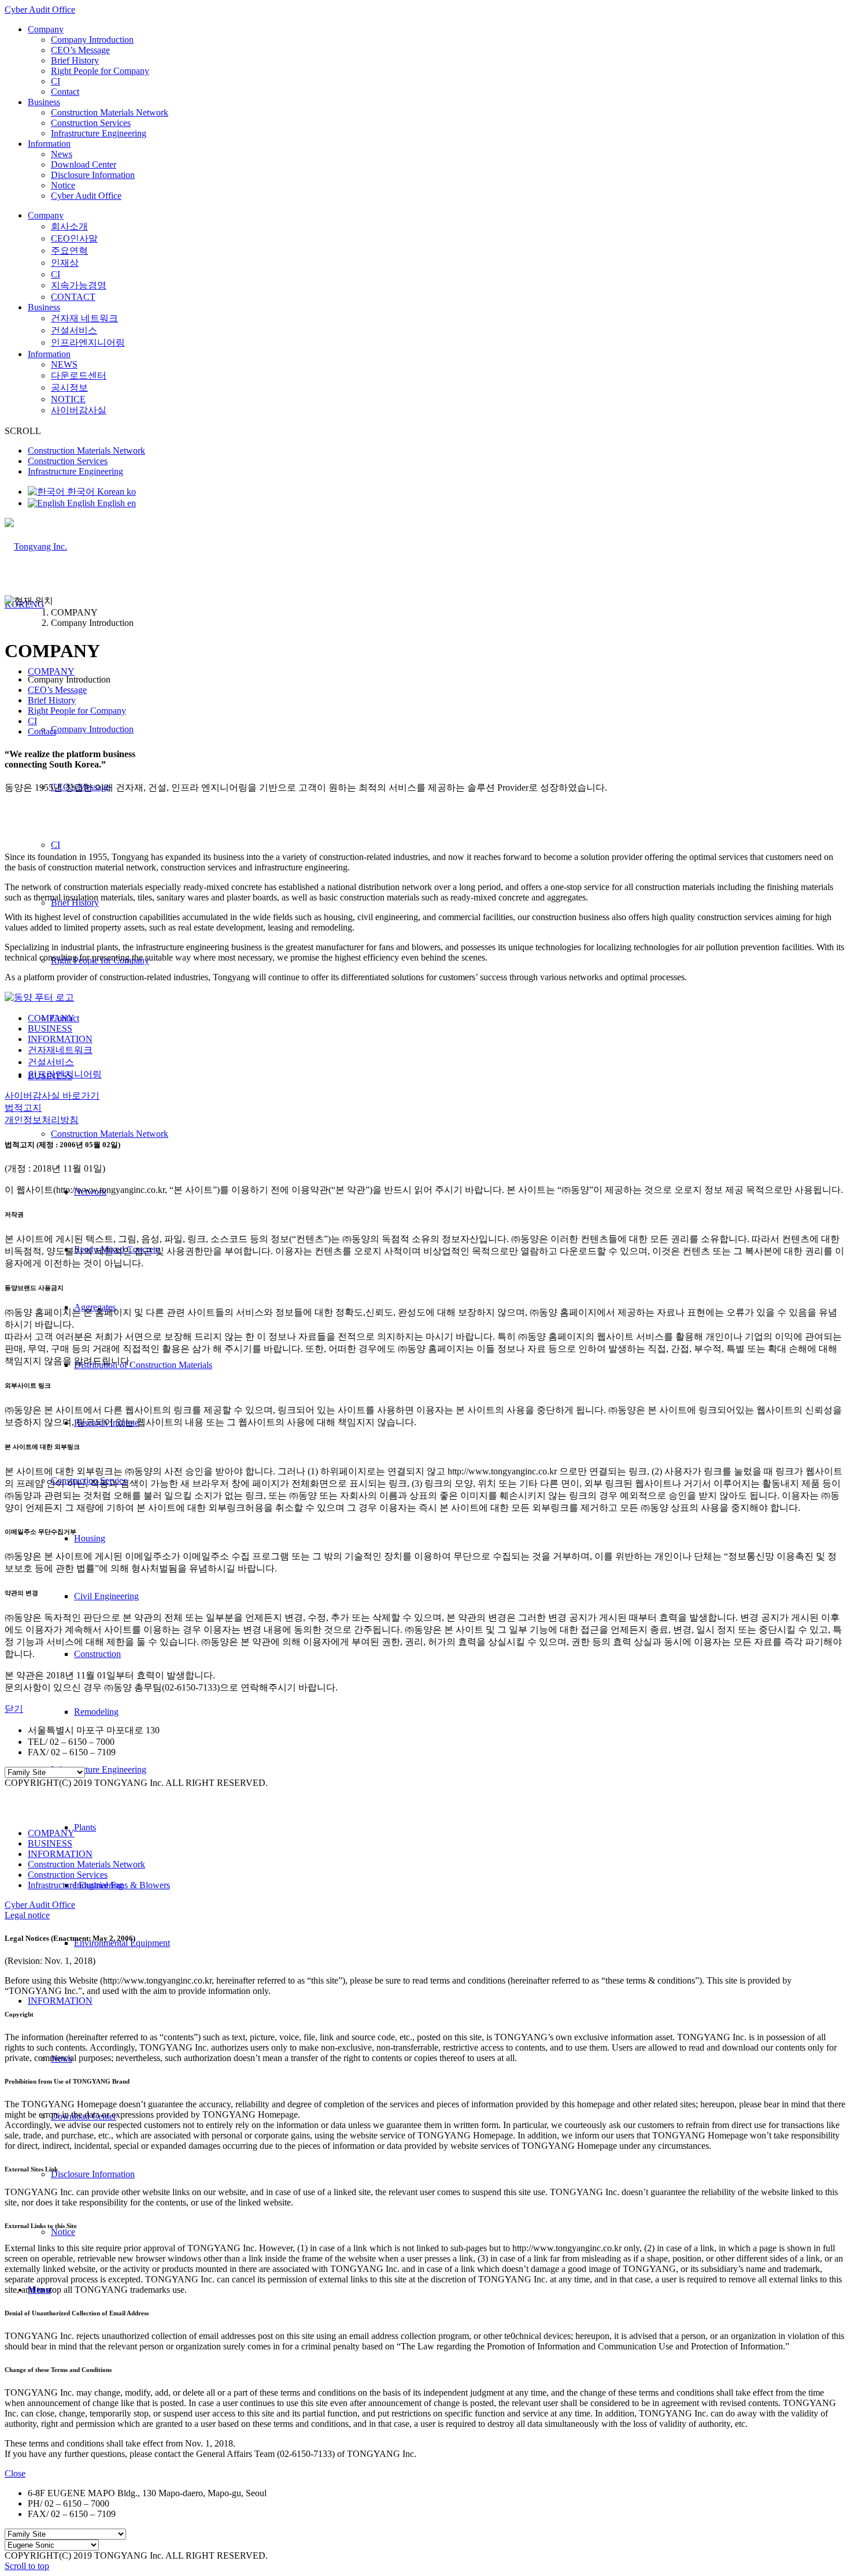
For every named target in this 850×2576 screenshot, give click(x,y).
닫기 (14, 1709)
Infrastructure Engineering (99, 133)
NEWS (64, 364)
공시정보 (69, 388)
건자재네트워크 (60, 1050)
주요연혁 (69, 251)
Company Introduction (92, 40)
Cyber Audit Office (40, 10)
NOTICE (68, 399)
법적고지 (23, 1108)
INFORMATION (60, 1039)
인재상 (65, 263)
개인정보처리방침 (42, 1120)
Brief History (75, 60)
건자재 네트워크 (84, 318)
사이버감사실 (79, 410)
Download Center (84, 164)
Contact (65, 92)
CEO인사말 (74, 238)
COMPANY (51, 1018)
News (62, 154)
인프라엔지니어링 (88, 342)
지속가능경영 (79, 285)
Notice (63, 185)
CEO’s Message (80, 50)
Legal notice (27, 1915)
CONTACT (73, 297)
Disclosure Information (93, 175)
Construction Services (91, 123)
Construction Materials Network (110, 112)
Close (15, 2473)
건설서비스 (74, 330)
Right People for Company (100, 71)
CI (56, 81)
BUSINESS (50, 1028)
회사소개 (69, 226)
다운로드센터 (79, 375)
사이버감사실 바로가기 (52, 1096)
